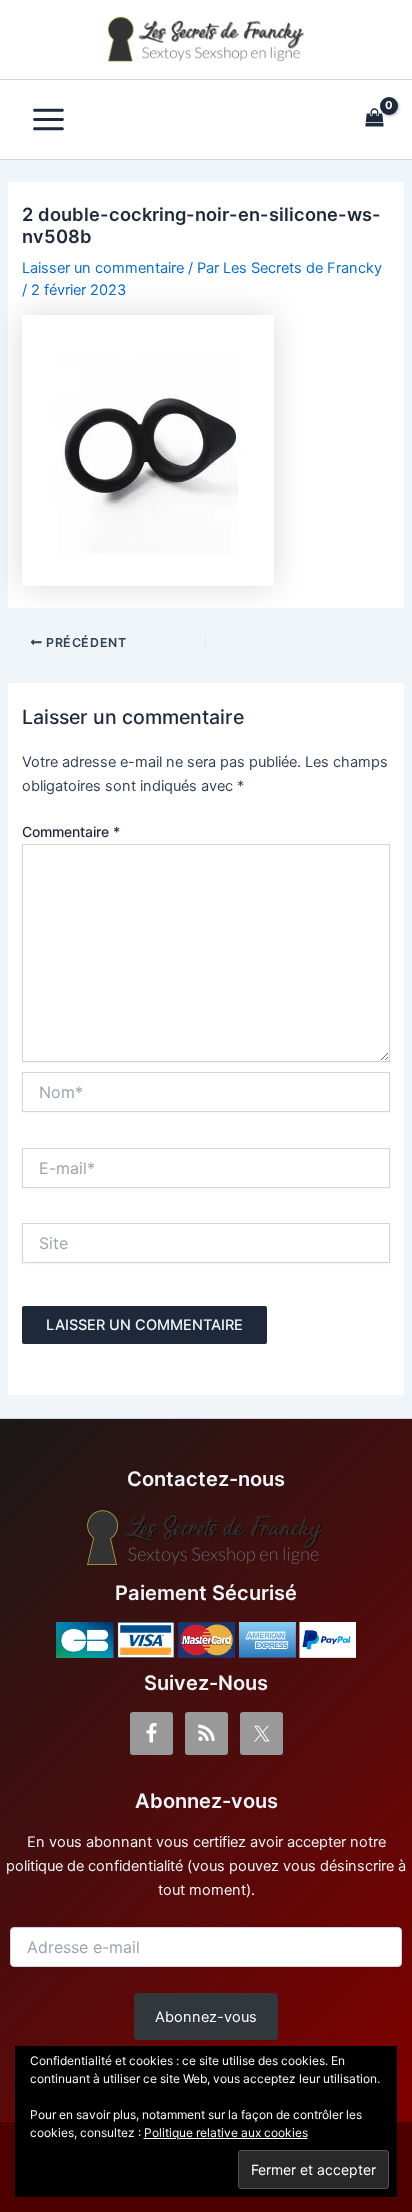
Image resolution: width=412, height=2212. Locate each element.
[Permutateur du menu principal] (48, 119)
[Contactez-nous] (206, 1538)
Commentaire (71, 831)
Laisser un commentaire (103, 268)
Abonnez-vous (206, 2017)
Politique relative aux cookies (226, 2132)
